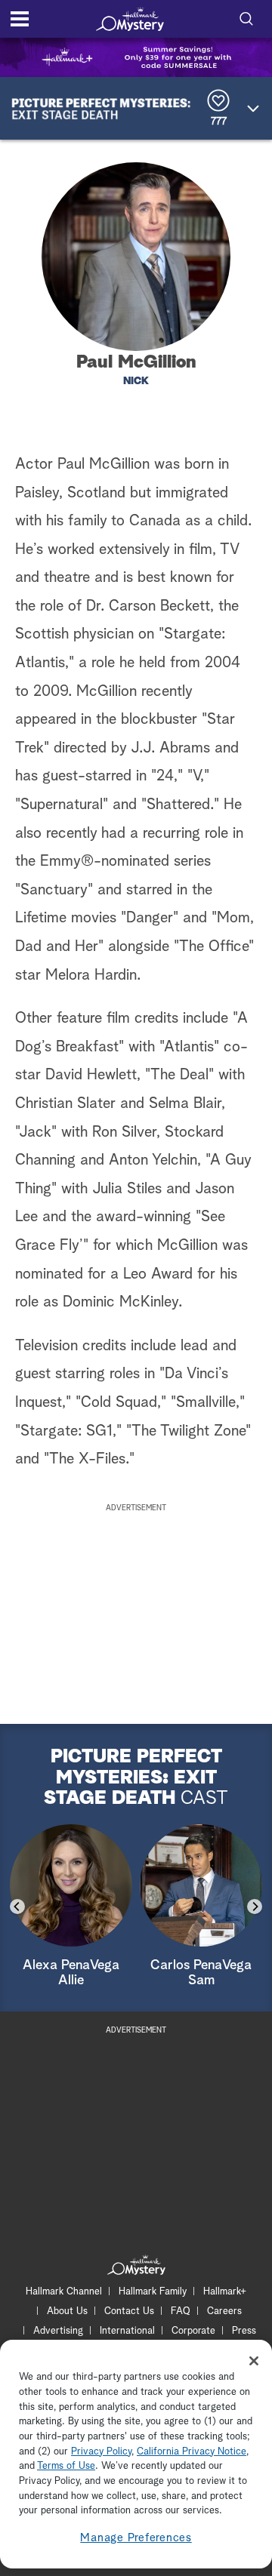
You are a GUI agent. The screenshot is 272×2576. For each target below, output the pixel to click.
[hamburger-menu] (20, 19)
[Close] (254, 2361)
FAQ (181, 2311)
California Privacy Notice (192, 2452)
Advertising (58, 2331)
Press (244, 2331)
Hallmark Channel (64, 2292)
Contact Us (129, 2311)
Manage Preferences (136, 2538)
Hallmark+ (225, 2292)
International (127, 2331)
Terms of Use (66, 2466)
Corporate (193, 2331)
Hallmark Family (153, 2292)
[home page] (130, 19)
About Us (67, 2311)
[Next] (255, 1907)
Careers (224, 2311)
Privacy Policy (101, 2452)
